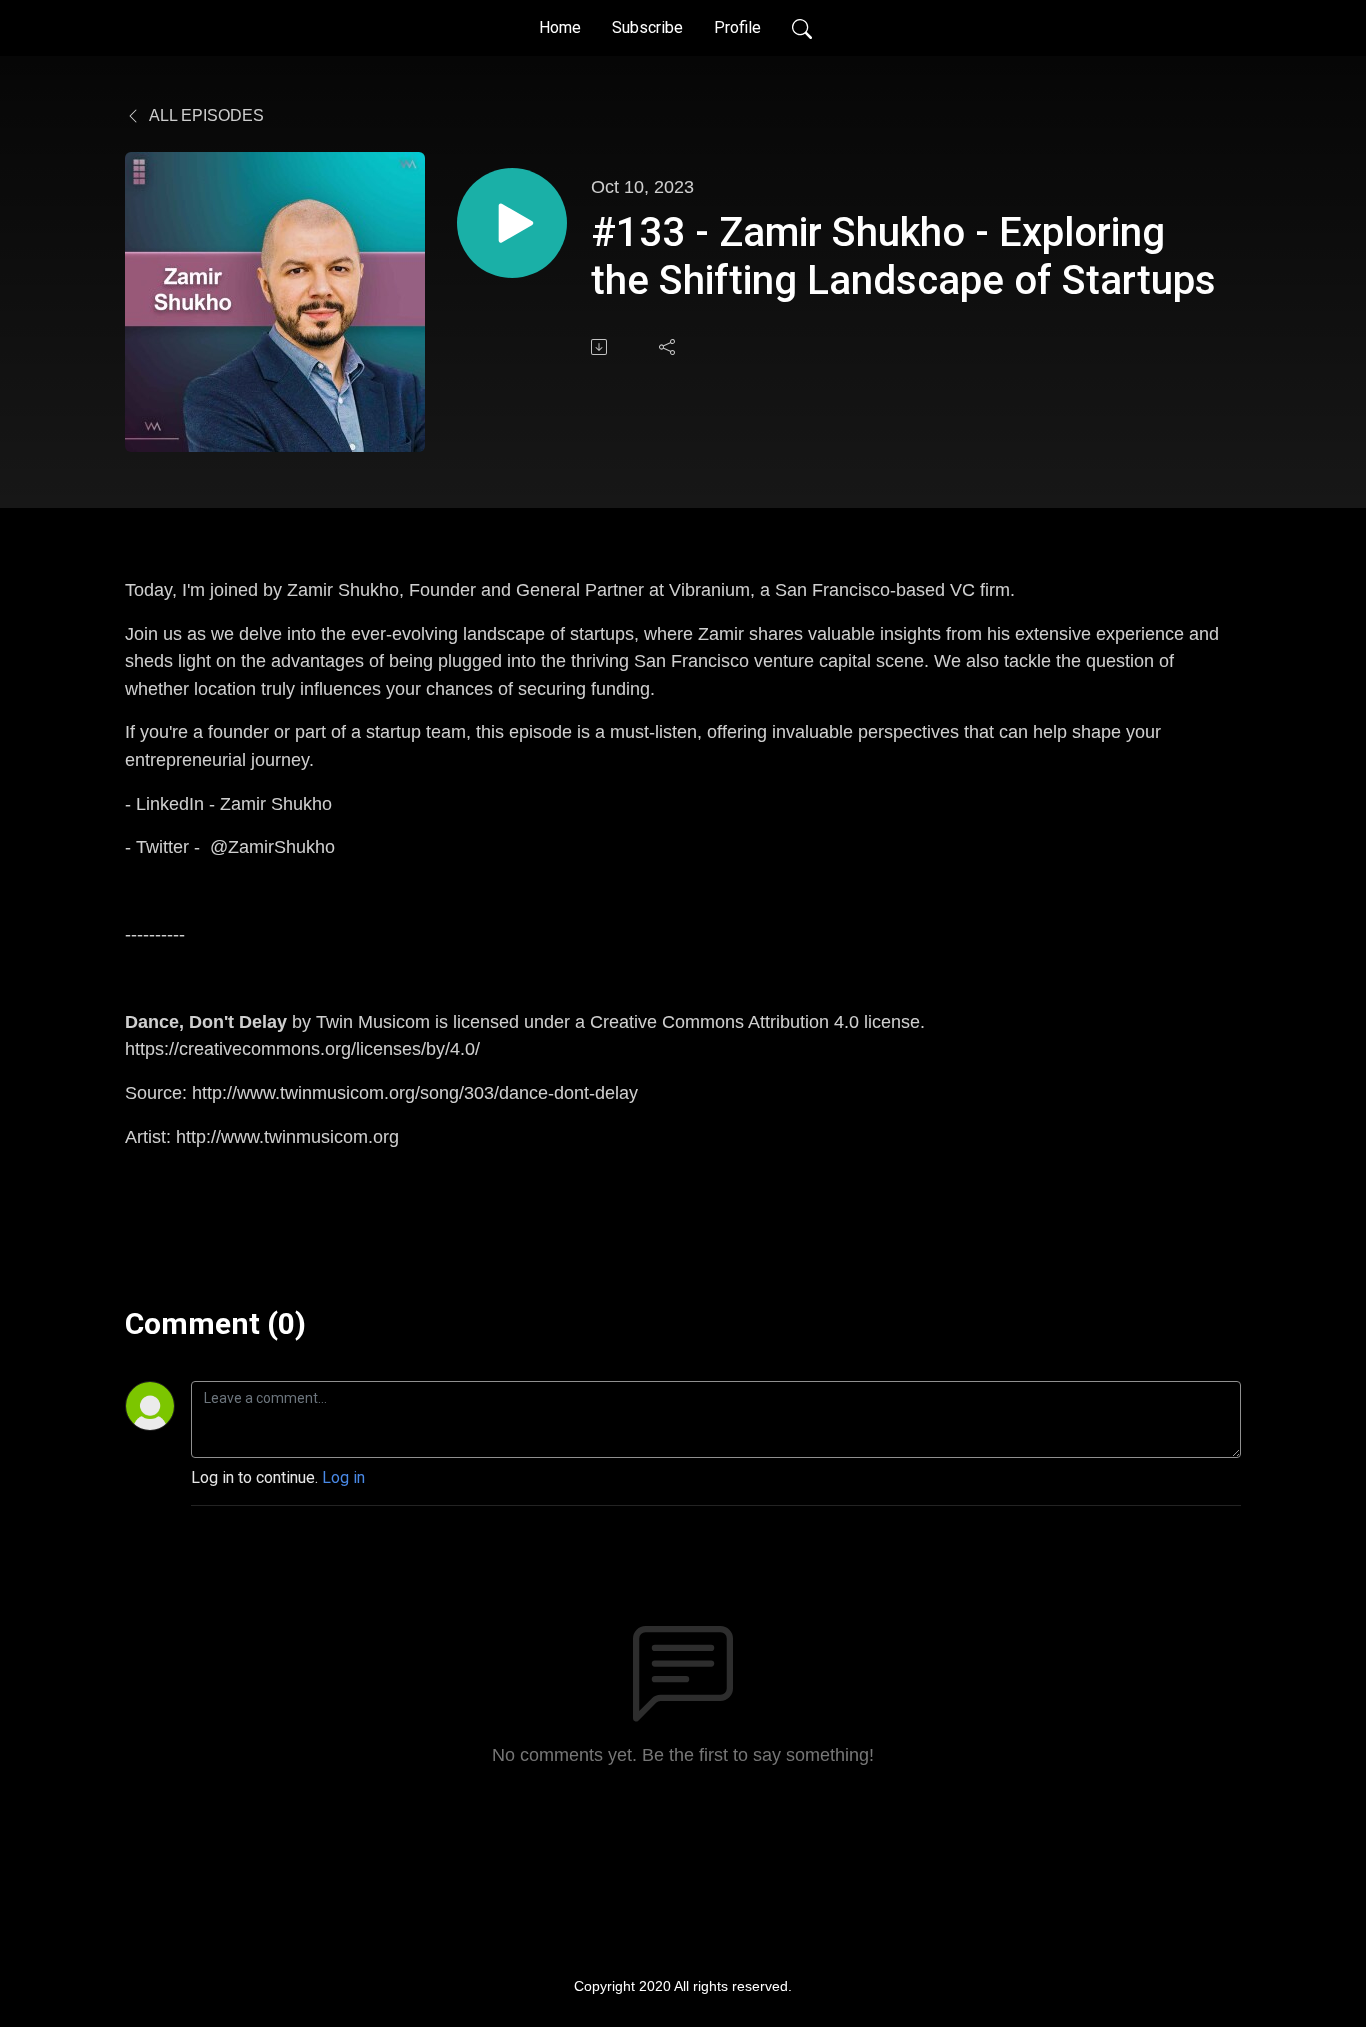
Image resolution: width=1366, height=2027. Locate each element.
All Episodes (205, 115)
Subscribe (647, 27)
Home (560, 27)
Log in (343, 1477)
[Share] (669, 347)
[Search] (802, 28)
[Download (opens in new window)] (601, 347)
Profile (737, 27)
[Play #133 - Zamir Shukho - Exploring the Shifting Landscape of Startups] (512, 223)
